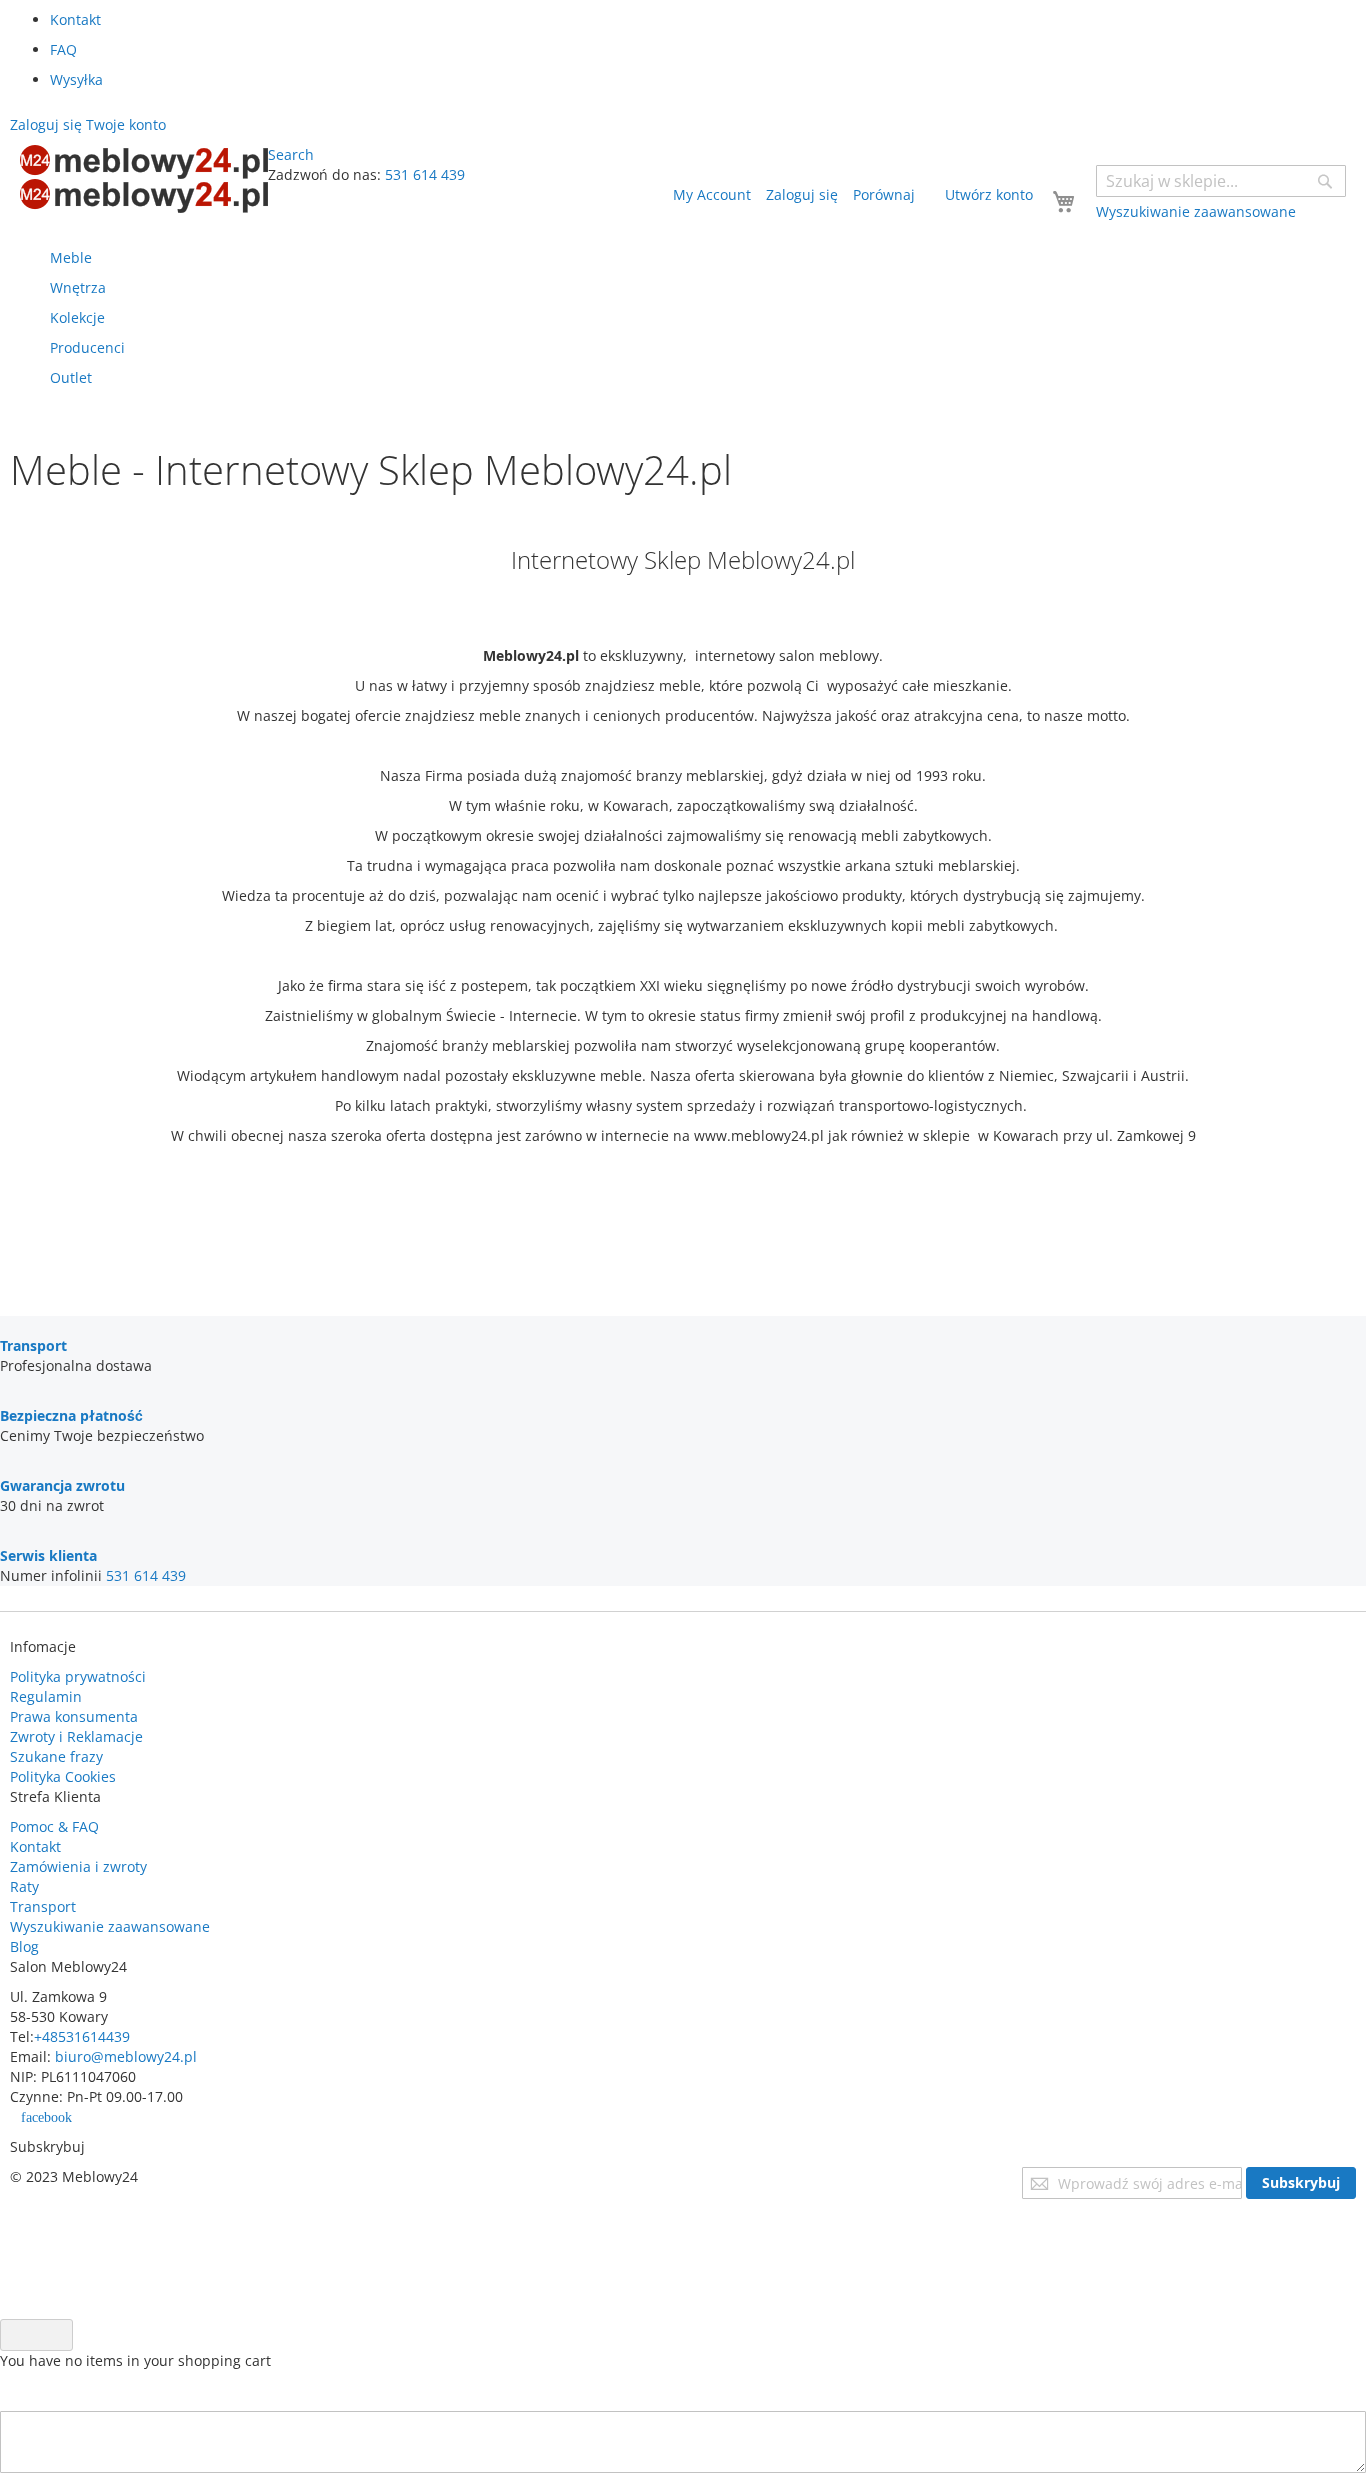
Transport (43, 1906)
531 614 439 (425, 174)
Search (291, 154)
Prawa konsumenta (74, 1716)
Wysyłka (76, 79)
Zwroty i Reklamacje (76, 1736)
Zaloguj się (802, 194)
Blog (24, 1946)
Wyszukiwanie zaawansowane (110, 1926)
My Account (712, 194)
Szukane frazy (56, 1756)
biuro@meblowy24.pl (126, 2056)
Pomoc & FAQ (54, 1826)
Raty (24, 1886)
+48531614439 (82, 2036)
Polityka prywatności (78, 1676)
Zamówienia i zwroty (78, 1866)
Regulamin (46, 1696)
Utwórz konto (989, 194)
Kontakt (75, 19)
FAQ (63, 49)
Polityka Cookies (63, 1776)
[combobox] (1221, 181)
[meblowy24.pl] (144, 179)
